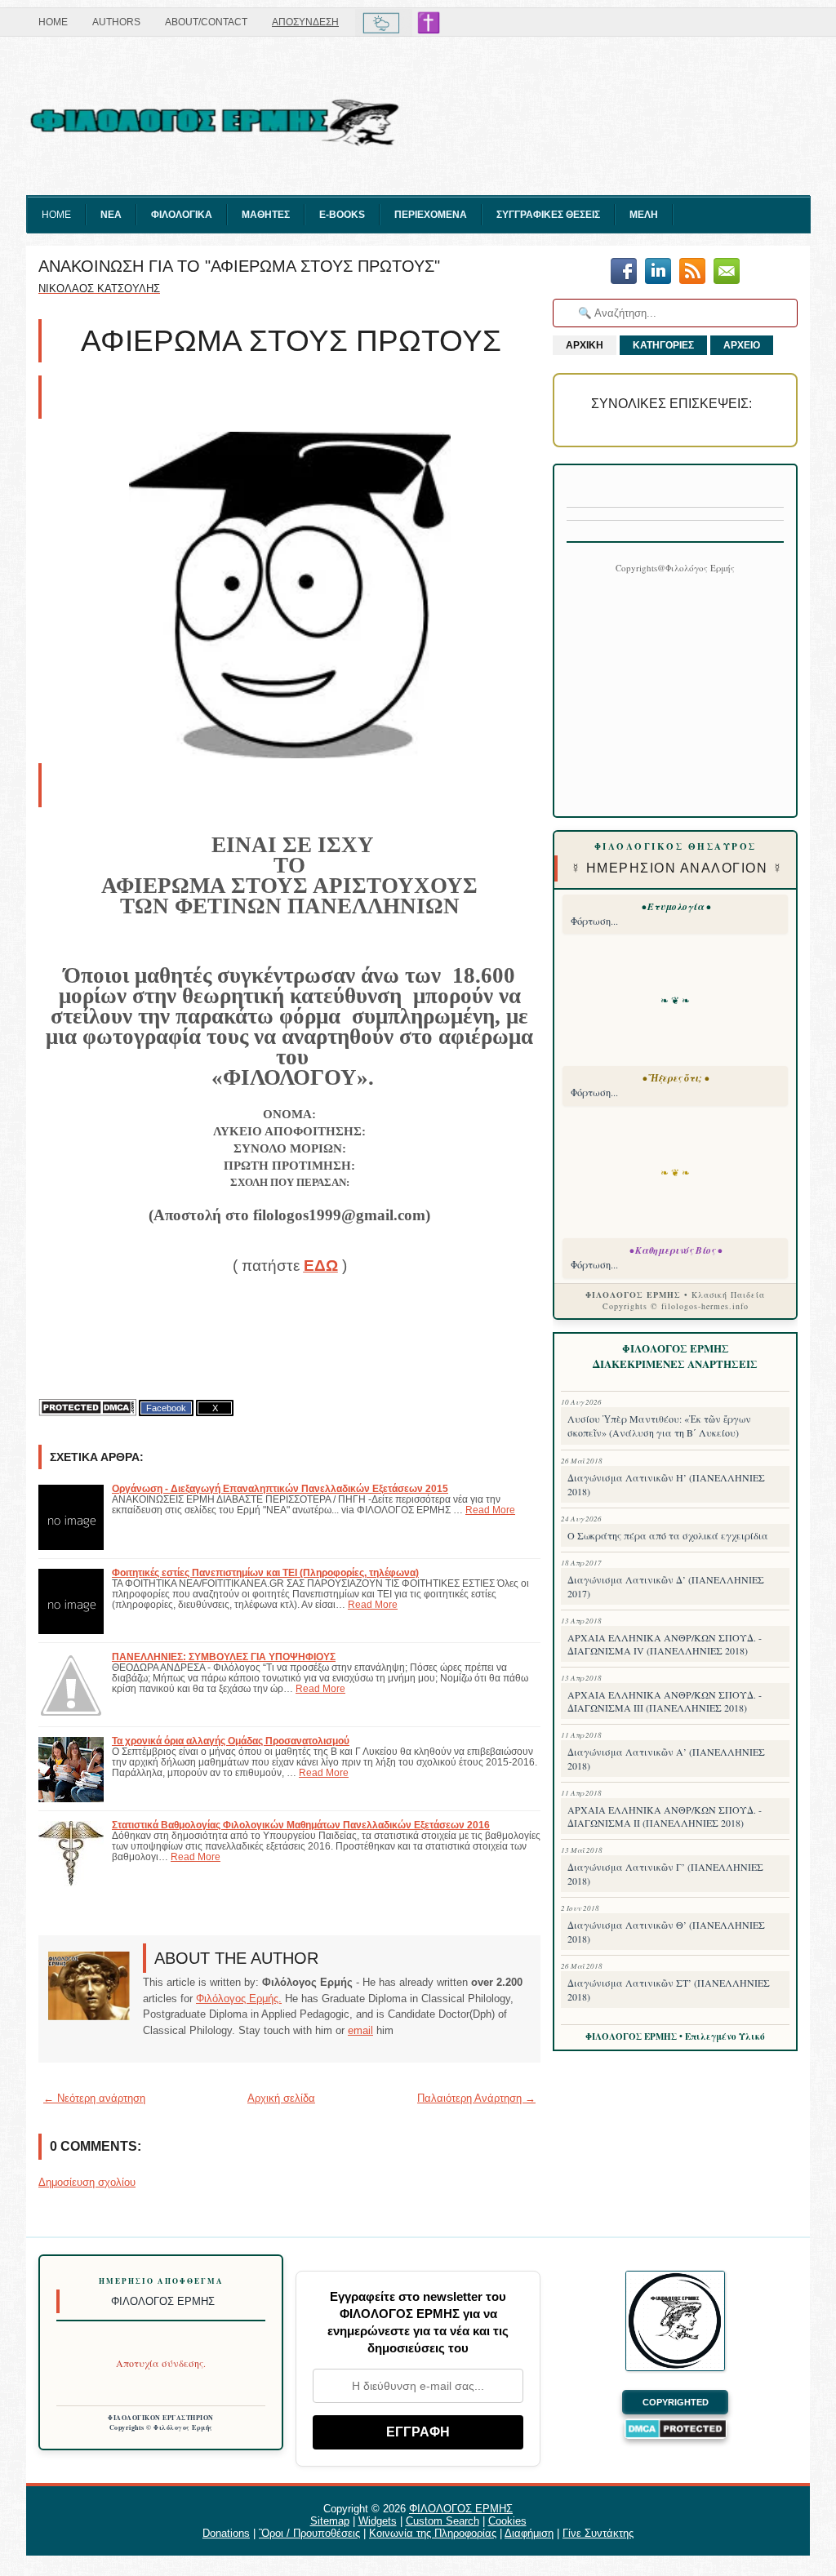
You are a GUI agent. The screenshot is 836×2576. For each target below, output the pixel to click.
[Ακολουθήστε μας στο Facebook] (624, 272)
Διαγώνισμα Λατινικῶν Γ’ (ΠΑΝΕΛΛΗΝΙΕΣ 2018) (665, 1874)
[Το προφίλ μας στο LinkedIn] (658, 272)
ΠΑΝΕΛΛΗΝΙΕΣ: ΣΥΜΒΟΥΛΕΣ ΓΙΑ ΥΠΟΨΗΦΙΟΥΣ (224, 1657)
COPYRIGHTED (676, 2402)
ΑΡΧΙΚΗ (585, 345)
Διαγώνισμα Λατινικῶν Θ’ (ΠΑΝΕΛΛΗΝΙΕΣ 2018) (666, 1932)
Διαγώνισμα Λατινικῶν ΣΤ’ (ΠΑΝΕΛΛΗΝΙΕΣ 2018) (669, 1990)
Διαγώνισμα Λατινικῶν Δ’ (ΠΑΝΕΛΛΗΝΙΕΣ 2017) (666, 1586)
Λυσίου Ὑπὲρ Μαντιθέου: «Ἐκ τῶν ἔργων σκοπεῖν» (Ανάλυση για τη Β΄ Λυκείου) (659, 1426)
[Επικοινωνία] (727, 272)
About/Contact (206, 22)
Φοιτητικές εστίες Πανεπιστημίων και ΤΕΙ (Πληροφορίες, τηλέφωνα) (265, 1572)
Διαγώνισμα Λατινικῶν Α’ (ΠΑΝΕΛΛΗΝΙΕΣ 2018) (666, 1759)
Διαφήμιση (529, 2533)
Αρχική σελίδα (281, 2098)
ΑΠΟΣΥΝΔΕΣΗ (305, 22)
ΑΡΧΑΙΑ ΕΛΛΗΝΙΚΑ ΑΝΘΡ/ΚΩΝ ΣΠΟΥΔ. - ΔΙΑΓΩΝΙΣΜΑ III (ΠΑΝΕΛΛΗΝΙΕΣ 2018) (665, 1701)
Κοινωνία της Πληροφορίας (433, 2533)
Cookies (507, 2521)
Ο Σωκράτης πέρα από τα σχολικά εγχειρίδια (668, 1535)
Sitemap (330, 2521)
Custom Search (442, 2521)
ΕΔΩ (321, 1266)
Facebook (166, 1408)
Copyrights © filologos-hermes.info (676, 1306)
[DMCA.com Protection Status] (87, 1408)
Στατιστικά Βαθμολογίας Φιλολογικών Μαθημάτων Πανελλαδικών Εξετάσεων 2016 (301, 1825)
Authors (116, 22)
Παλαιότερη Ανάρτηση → (476, 2098)
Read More (490, 1510)
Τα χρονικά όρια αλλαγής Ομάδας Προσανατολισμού (231, 1741)
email (360, 2030)
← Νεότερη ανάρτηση (94, 2098)
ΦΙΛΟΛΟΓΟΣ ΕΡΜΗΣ (461, 2509)
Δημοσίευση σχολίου (87, 2182)
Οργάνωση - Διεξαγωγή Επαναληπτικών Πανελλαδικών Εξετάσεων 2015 (280, 1488)
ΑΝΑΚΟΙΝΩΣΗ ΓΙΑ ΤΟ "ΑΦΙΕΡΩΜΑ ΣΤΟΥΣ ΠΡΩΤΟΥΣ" (239, 266)
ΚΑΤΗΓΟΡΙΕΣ (663, 345)
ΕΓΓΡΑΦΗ (418, 2432)
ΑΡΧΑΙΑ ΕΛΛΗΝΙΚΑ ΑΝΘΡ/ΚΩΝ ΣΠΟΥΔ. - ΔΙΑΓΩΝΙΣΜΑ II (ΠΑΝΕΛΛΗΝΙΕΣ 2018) (665, 1816)
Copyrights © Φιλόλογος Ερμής (161, 2427)
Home (53, 22)
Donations (226, 2533)
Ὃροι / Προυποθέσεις (309, 2533)
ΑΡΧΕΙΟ (742, 345)
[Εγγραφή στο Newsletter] (692, 272)
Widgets (378, 2521)
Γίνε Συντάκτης (598, 2533)
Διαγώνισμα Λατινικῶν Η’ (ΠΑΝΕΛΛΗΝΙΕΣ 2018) (666, 1484)
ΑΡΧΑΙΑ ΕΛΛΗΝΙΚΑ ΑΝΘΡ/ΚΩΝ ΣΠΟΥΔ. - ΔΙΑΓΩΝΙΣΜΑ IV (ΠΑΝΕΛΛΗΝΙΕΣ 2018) (665, 1644)
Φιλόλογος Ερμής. (239, 1999)
